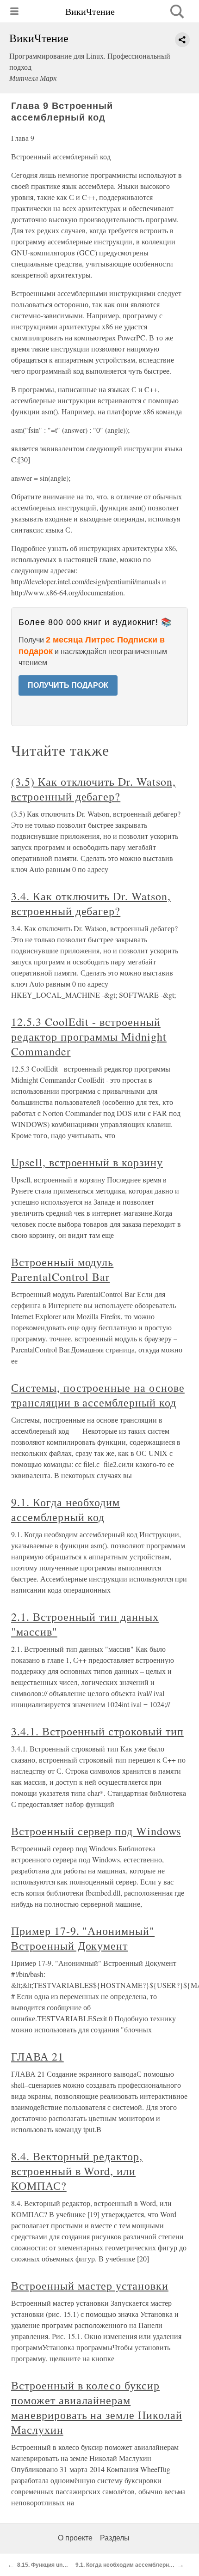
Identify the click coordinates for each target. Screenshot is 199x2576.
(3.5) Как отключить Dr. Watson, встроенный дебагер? (93, 789)
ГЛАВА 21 (37, 2056)
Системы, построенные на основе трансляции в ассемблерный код (98, 1395)
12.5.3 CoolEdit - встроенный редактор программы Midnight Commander (89, 1036)
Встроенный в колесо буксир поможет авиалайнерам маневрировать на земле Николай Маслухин (97, 2407)
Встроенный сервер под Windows (96, 1831)
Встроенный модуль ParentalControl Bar (62, 1269)
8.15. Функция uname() (47, 2565)
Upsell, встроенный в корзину (87, 1162)
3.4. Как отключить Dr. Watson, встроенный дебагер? (91, 903)
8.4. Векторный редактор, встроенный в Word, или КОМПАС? (77, 2171)
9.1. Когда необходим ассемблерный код (65, 1509)
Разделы (115, 2538)
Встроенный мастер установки (90, 2285)
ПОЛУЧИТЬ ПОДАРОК (68, 685)
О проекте (75, 2538)
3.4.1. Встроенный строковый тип (97, 1731)
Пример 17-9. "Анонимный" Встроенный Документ (83, 1938)
